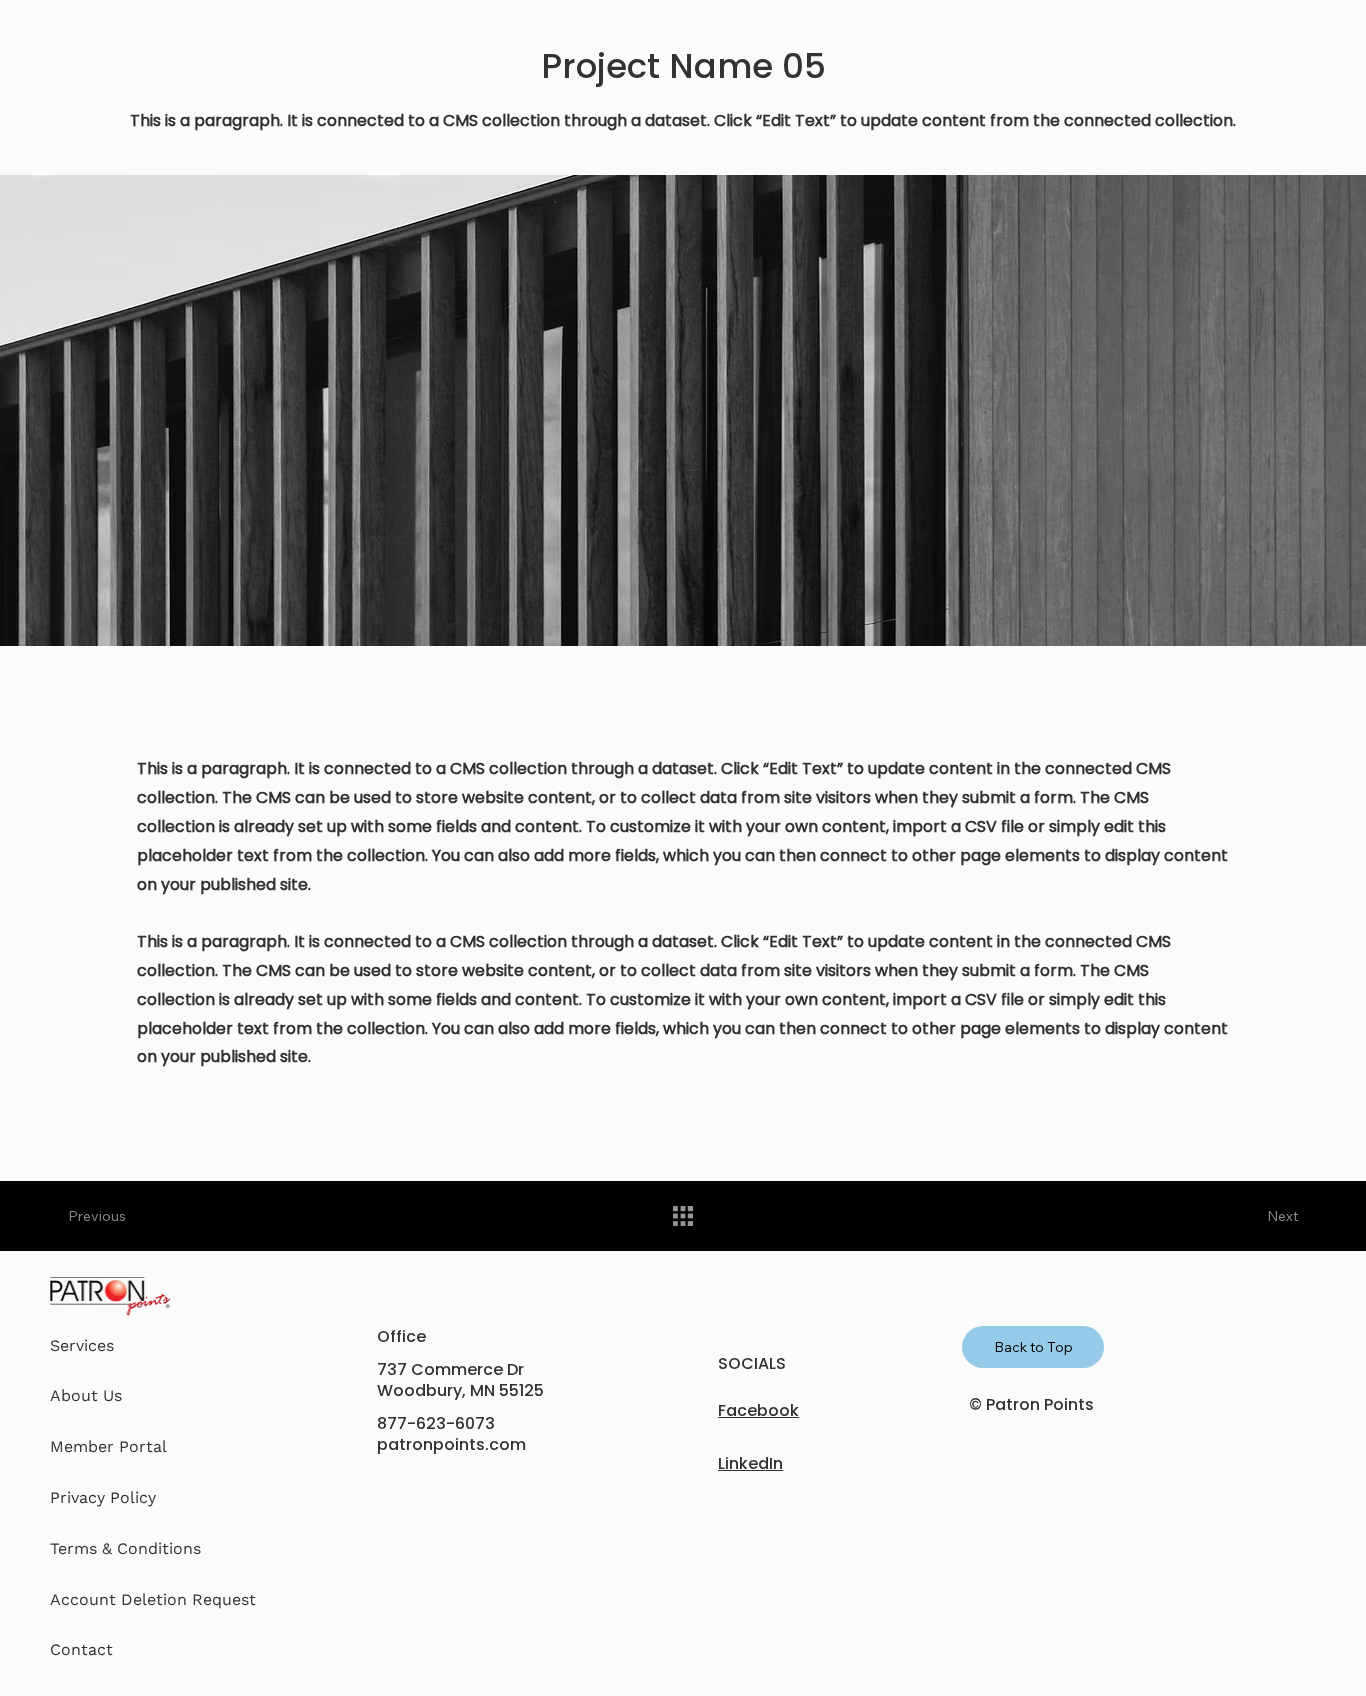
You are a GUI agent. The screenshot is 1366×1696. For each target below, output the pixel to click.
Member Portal (108, 1446)
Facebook (758, 1410)
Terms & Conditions (125, 1548)
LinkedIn (750, 1463)
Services (82, 1345)
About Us (86, 1395)
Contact (81, 1649)
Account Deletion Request (153, 1599)
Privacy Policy (103, 1497)
